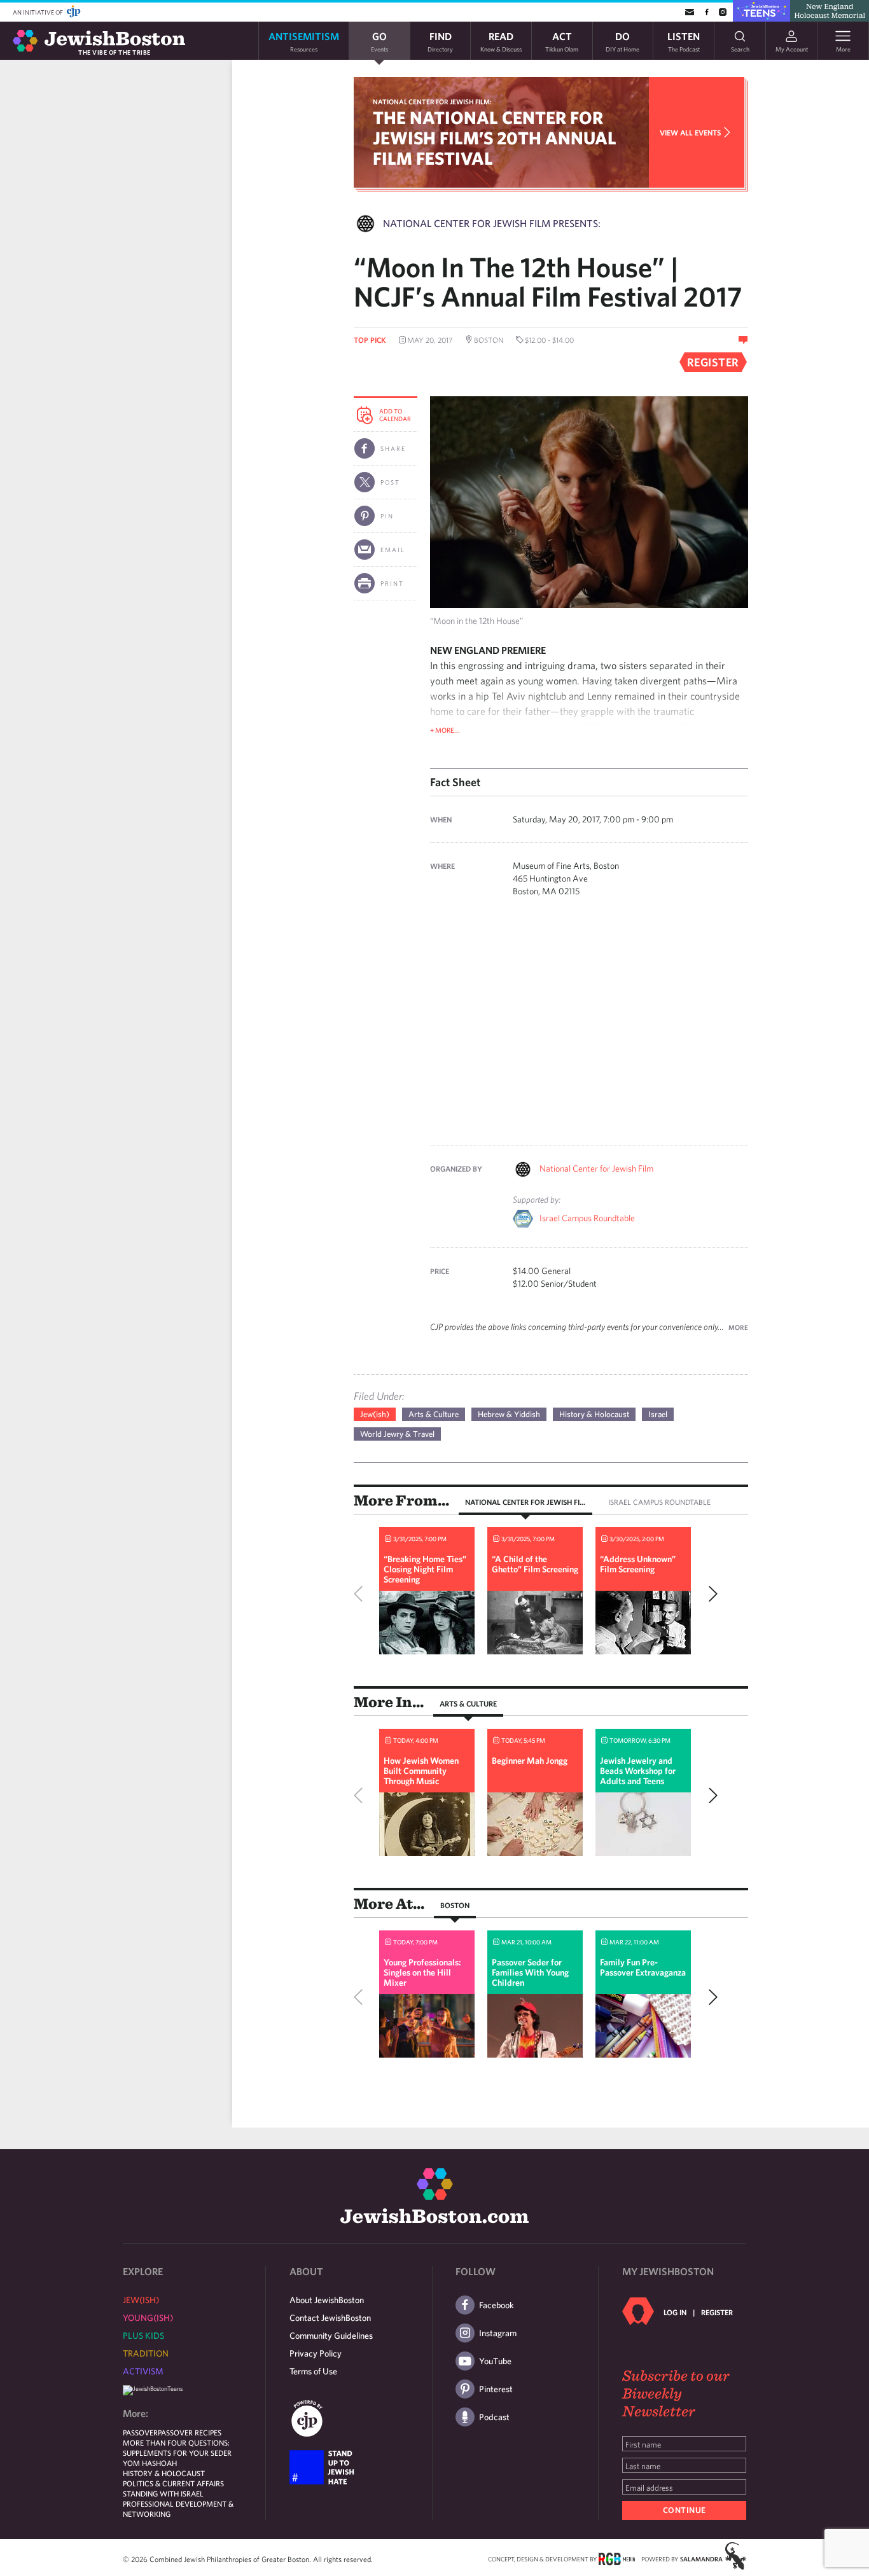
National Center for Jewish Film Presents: (492, 223)
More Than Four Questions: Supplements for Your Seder (177, 2448)
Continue (685, 2510)
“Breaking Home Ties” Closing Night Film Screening (425, 1569)
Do (622, 41)
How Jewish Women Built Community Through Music (421, 1771)
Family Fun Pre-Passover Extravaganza (643, 1967)
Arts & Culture (434, 1414)
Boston (455, 1905)
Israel (658, 1414)
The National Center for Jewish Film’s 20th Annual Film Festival (495, 138)
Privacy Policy (316, 2353)
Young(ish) (148, 2318)
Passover (140, 2432)
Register (717, 2312)
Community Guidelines (331, 2336)
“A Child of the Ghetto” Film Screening (535, 1564)
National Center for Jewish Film (596, 1168)
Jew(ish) (375, 1414)
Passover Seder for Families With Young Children (530, 1972)
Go (379, 41)
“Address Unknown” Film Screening (638, 1564)
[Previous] (361, 1594)
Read (501, 41)
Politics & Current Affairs (173, 2483)
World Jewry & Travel (397, 1434)
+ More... (445, 730)
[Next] (710, 1594)
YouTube (495, 2361)
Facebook (497, 2305)
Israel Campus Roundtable (587, 1218)
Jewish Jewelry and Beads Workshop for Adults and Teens (638, 1771)
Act (562, 41)
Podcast (494, 2417)
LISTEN (684, 41)
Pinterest (496, 2389)
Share (393, 448)
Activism (143, 2371)
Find (440, 41)
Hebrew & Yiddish (509, 1414)
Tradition (146, 2353)
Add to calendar (395, 415)
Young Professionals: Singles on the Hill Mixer (422, 1972)
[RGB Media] (617, 2558)
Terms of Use (313, 2371)
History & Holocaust (594, 1414)
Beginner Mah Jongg (530, 1761)
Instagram (498, 2333)
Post (390, 482)
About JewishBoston (327, 2300)
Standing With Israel (163, 2493)
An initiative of (38, 12)
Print (392, 583)
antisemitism (304, 41)
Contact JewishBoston (330, 2318)
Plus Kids (143, 2336)
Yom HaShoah (150, 2463)
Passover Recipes (190, 2432)
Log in (675, 2312)
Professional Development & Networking (178, 2509)
